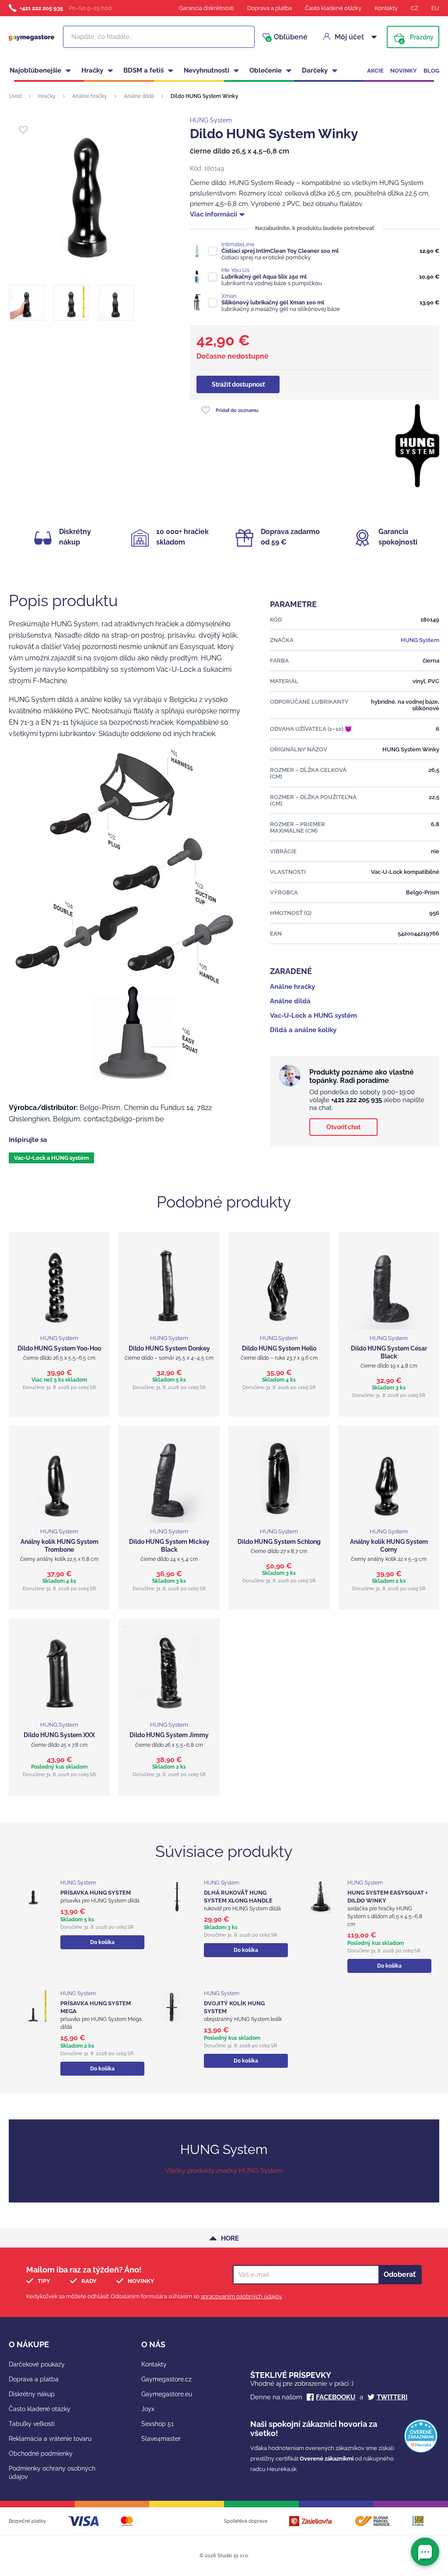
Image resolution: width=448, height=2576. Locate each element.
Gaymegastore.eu (167, 2394)
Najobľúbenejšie (35, 70)
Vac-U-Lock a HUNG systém (51, 1158)
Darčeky (315, 70)
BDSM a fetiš (143, 70)
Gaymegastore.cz (166, 2379)
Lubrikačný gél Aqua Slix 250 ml (264, 277)
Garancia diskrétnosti (206, 8)
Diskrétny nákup (32, 2394)
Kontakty (386, 8)
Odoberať (400, 2274)
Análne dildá (139, 96)
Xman (229, 296)
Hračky (92, 70)
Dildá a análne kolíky (303, 1030)
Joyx (148, 2409)
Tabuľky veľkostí (32, 2424)
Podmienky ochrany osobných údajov (52, 2473)
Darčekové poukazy (37, 2364)
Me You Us (235, 270)
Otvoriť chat (343, 1127)
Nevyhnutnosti (206, 70)
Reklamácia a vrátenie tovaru (50, 2439)
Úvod (15, 96)
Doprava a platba (269, 8)
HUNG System (211, 120)
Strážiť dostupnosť (238, 384)
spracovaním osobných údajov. (241, 2296)
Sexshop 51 (157, 2424)
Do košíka (102, 1942)
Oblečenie (266, 70)
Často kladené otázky (333, 8)
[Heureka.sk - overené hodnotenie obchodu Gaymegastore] (421, 2451)
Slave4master (161, 2439)
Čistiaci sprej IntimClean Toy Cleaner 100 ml (280, 251)
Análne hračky (90, 96)
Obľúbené (287, 37)
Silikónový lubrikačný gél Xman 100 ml (273, 302)
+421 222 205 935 (41, 8)
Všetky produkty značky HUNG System (224, 2171)
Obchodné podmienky (41, 2454)
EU (435, 8)
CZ (415, 8)
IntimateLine (238, 244)
